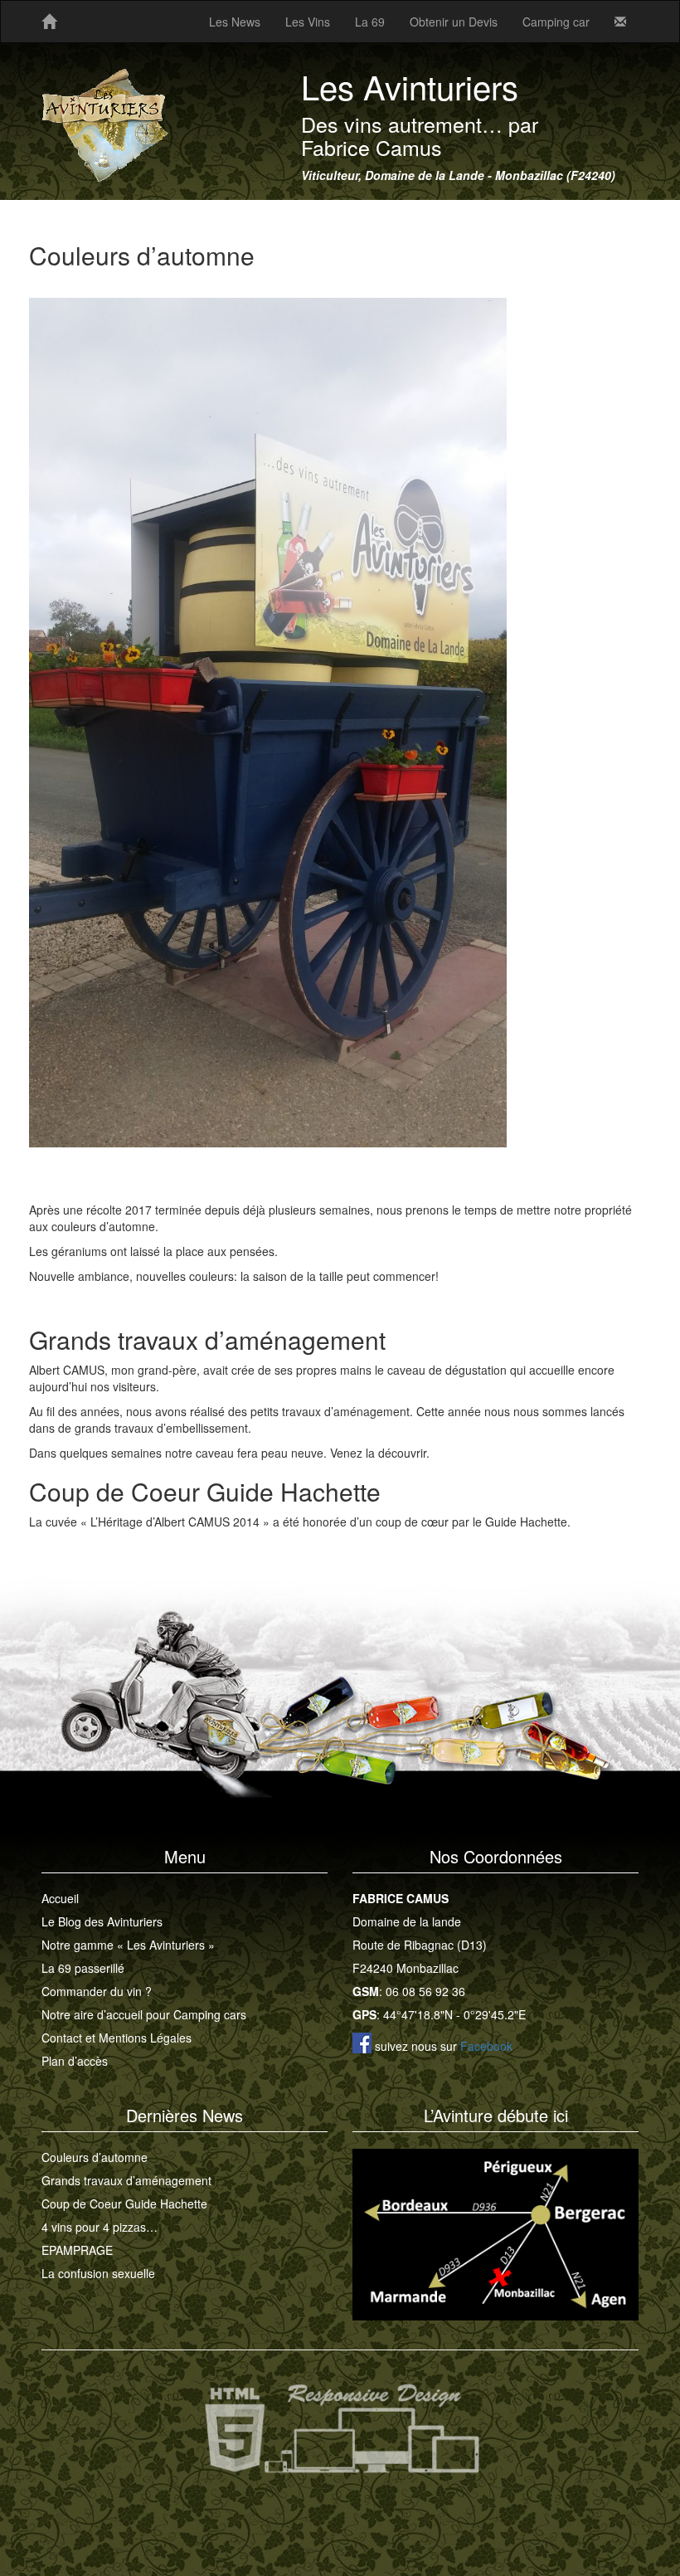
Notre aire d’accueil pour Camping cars (144, 2014)
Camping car (556, 22)
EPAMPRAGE (77, 2250)
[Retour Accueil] (49, 22)
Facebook (486, 2046)
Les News (235, 22)
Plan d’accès (75, 2061)
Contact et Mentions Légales (117, 2038)
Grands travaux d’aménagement (126, 2180)
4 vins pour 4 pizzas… (100, 2227)
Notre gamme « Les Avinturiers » (128, 1945)
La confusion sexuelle (98, 2273)
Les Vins (308, 22)
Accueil (60, 1898)
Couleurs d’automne (95, 2157)
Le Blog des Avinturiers (102, 1921)
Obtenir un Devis (454, 22)
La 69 (370, 22)
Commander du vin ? (97, 1991)
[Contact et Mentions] (620, 22)
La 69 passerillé (83, 1968)
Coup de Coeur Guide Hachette (124, 2203)
